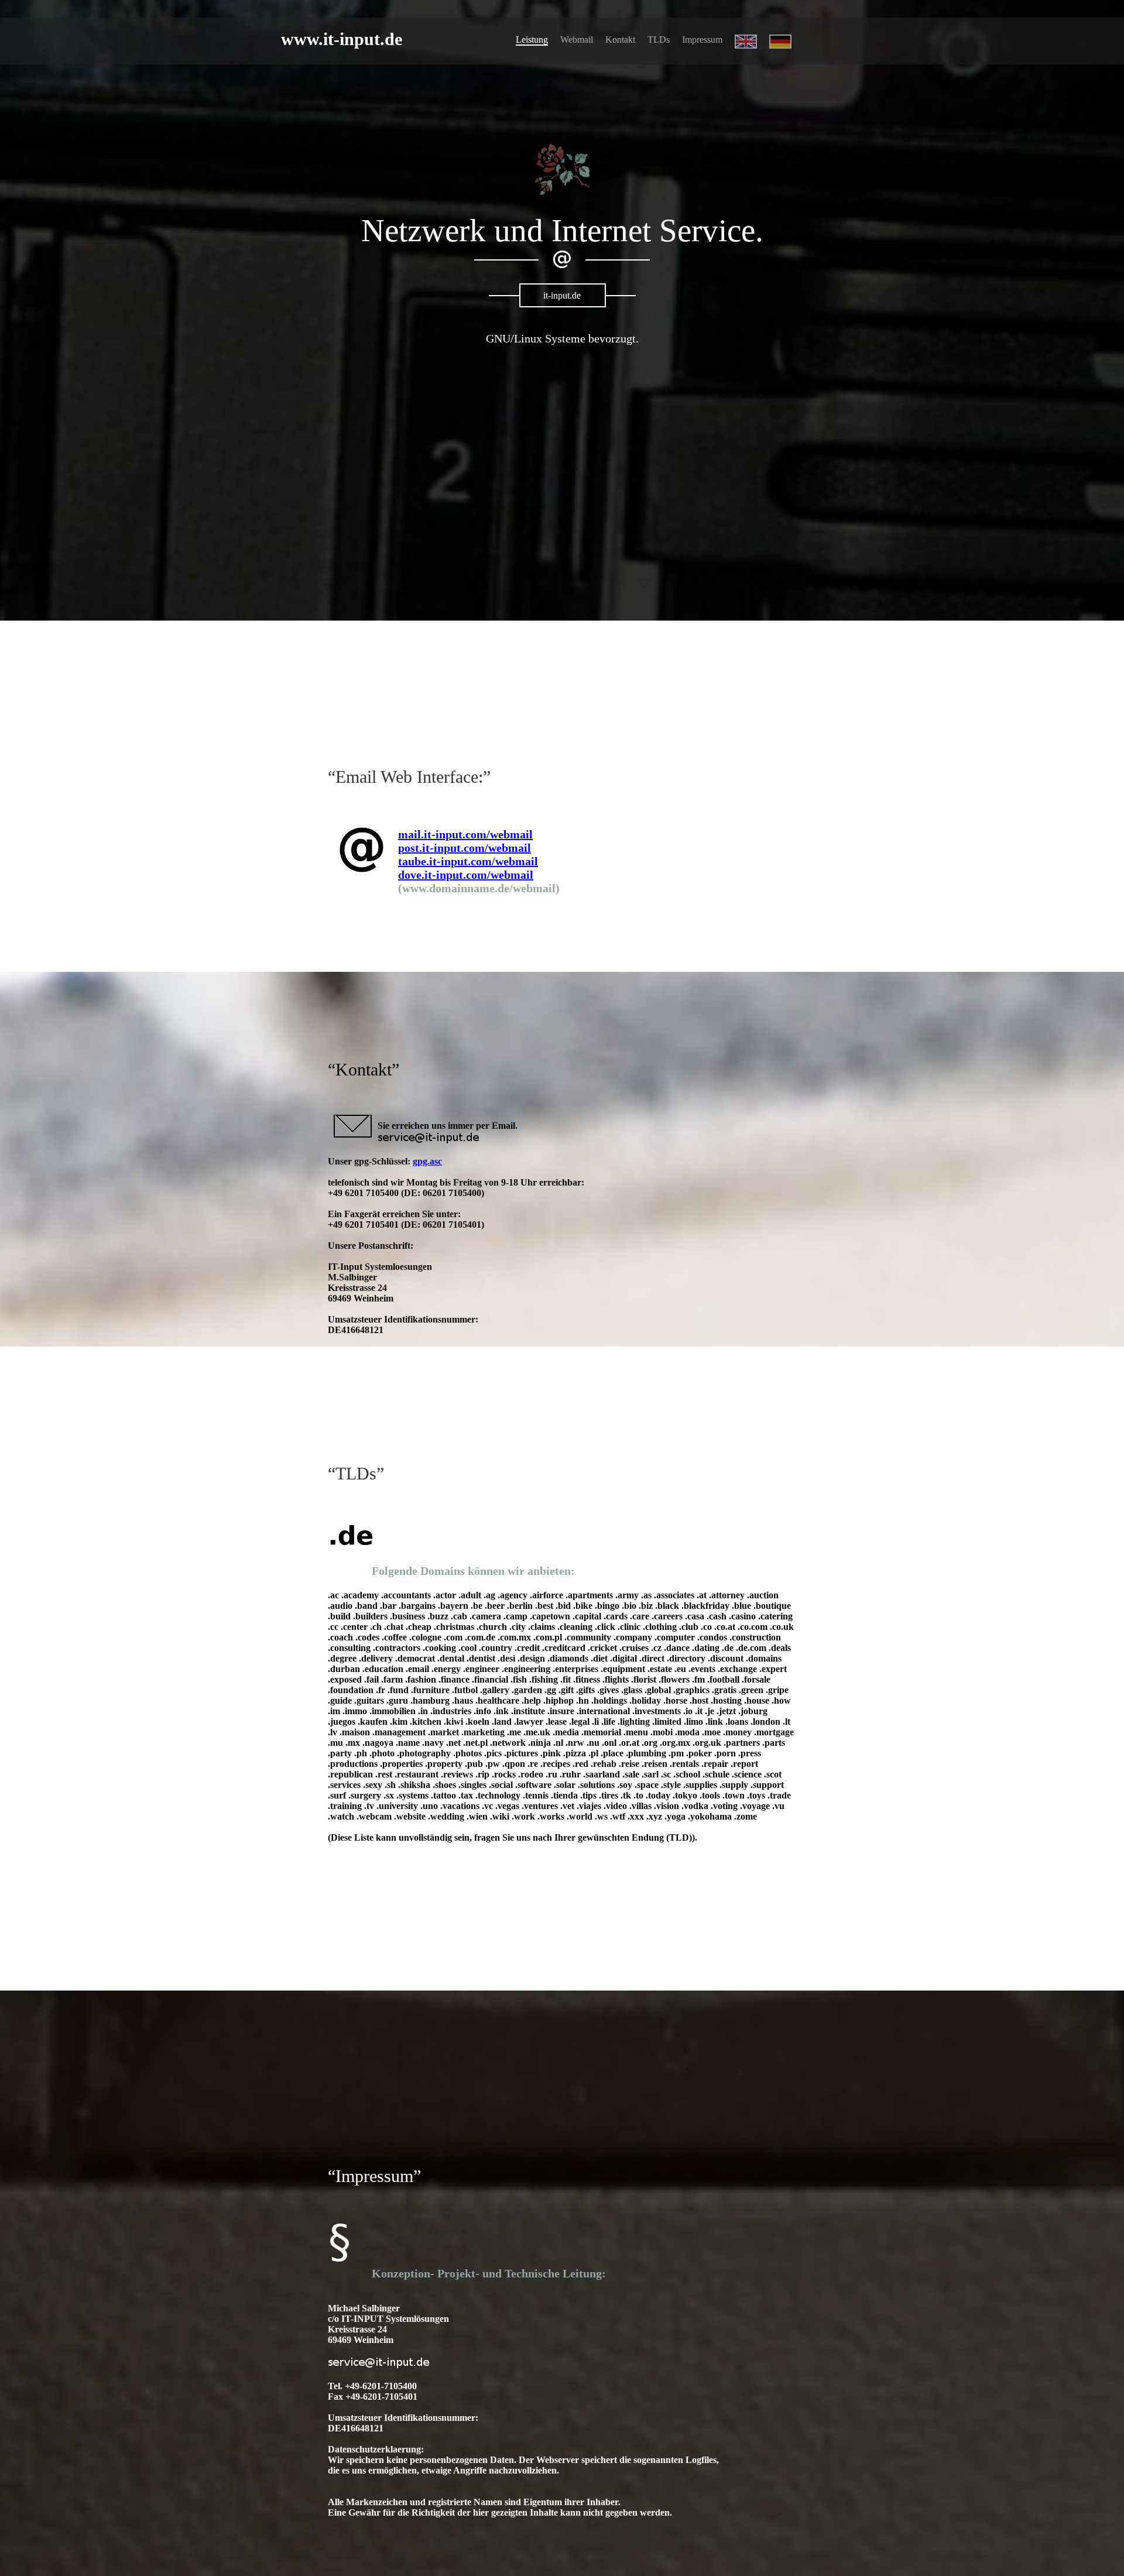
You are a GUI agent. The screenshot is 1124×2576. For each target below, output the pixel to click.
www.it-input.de (342, 39)
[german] (780, 45)
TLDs (659, 40)
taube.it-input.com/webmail (468, 861)
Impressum (702, 40)
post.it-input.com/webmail (465, 848)
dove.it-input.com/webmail (466, 875)
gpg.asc (427, 1161)
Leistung (532, 40)
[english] (746, 45)
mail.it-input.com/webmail (465, 834)
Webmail (577, 40)
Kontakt (620, 40)
